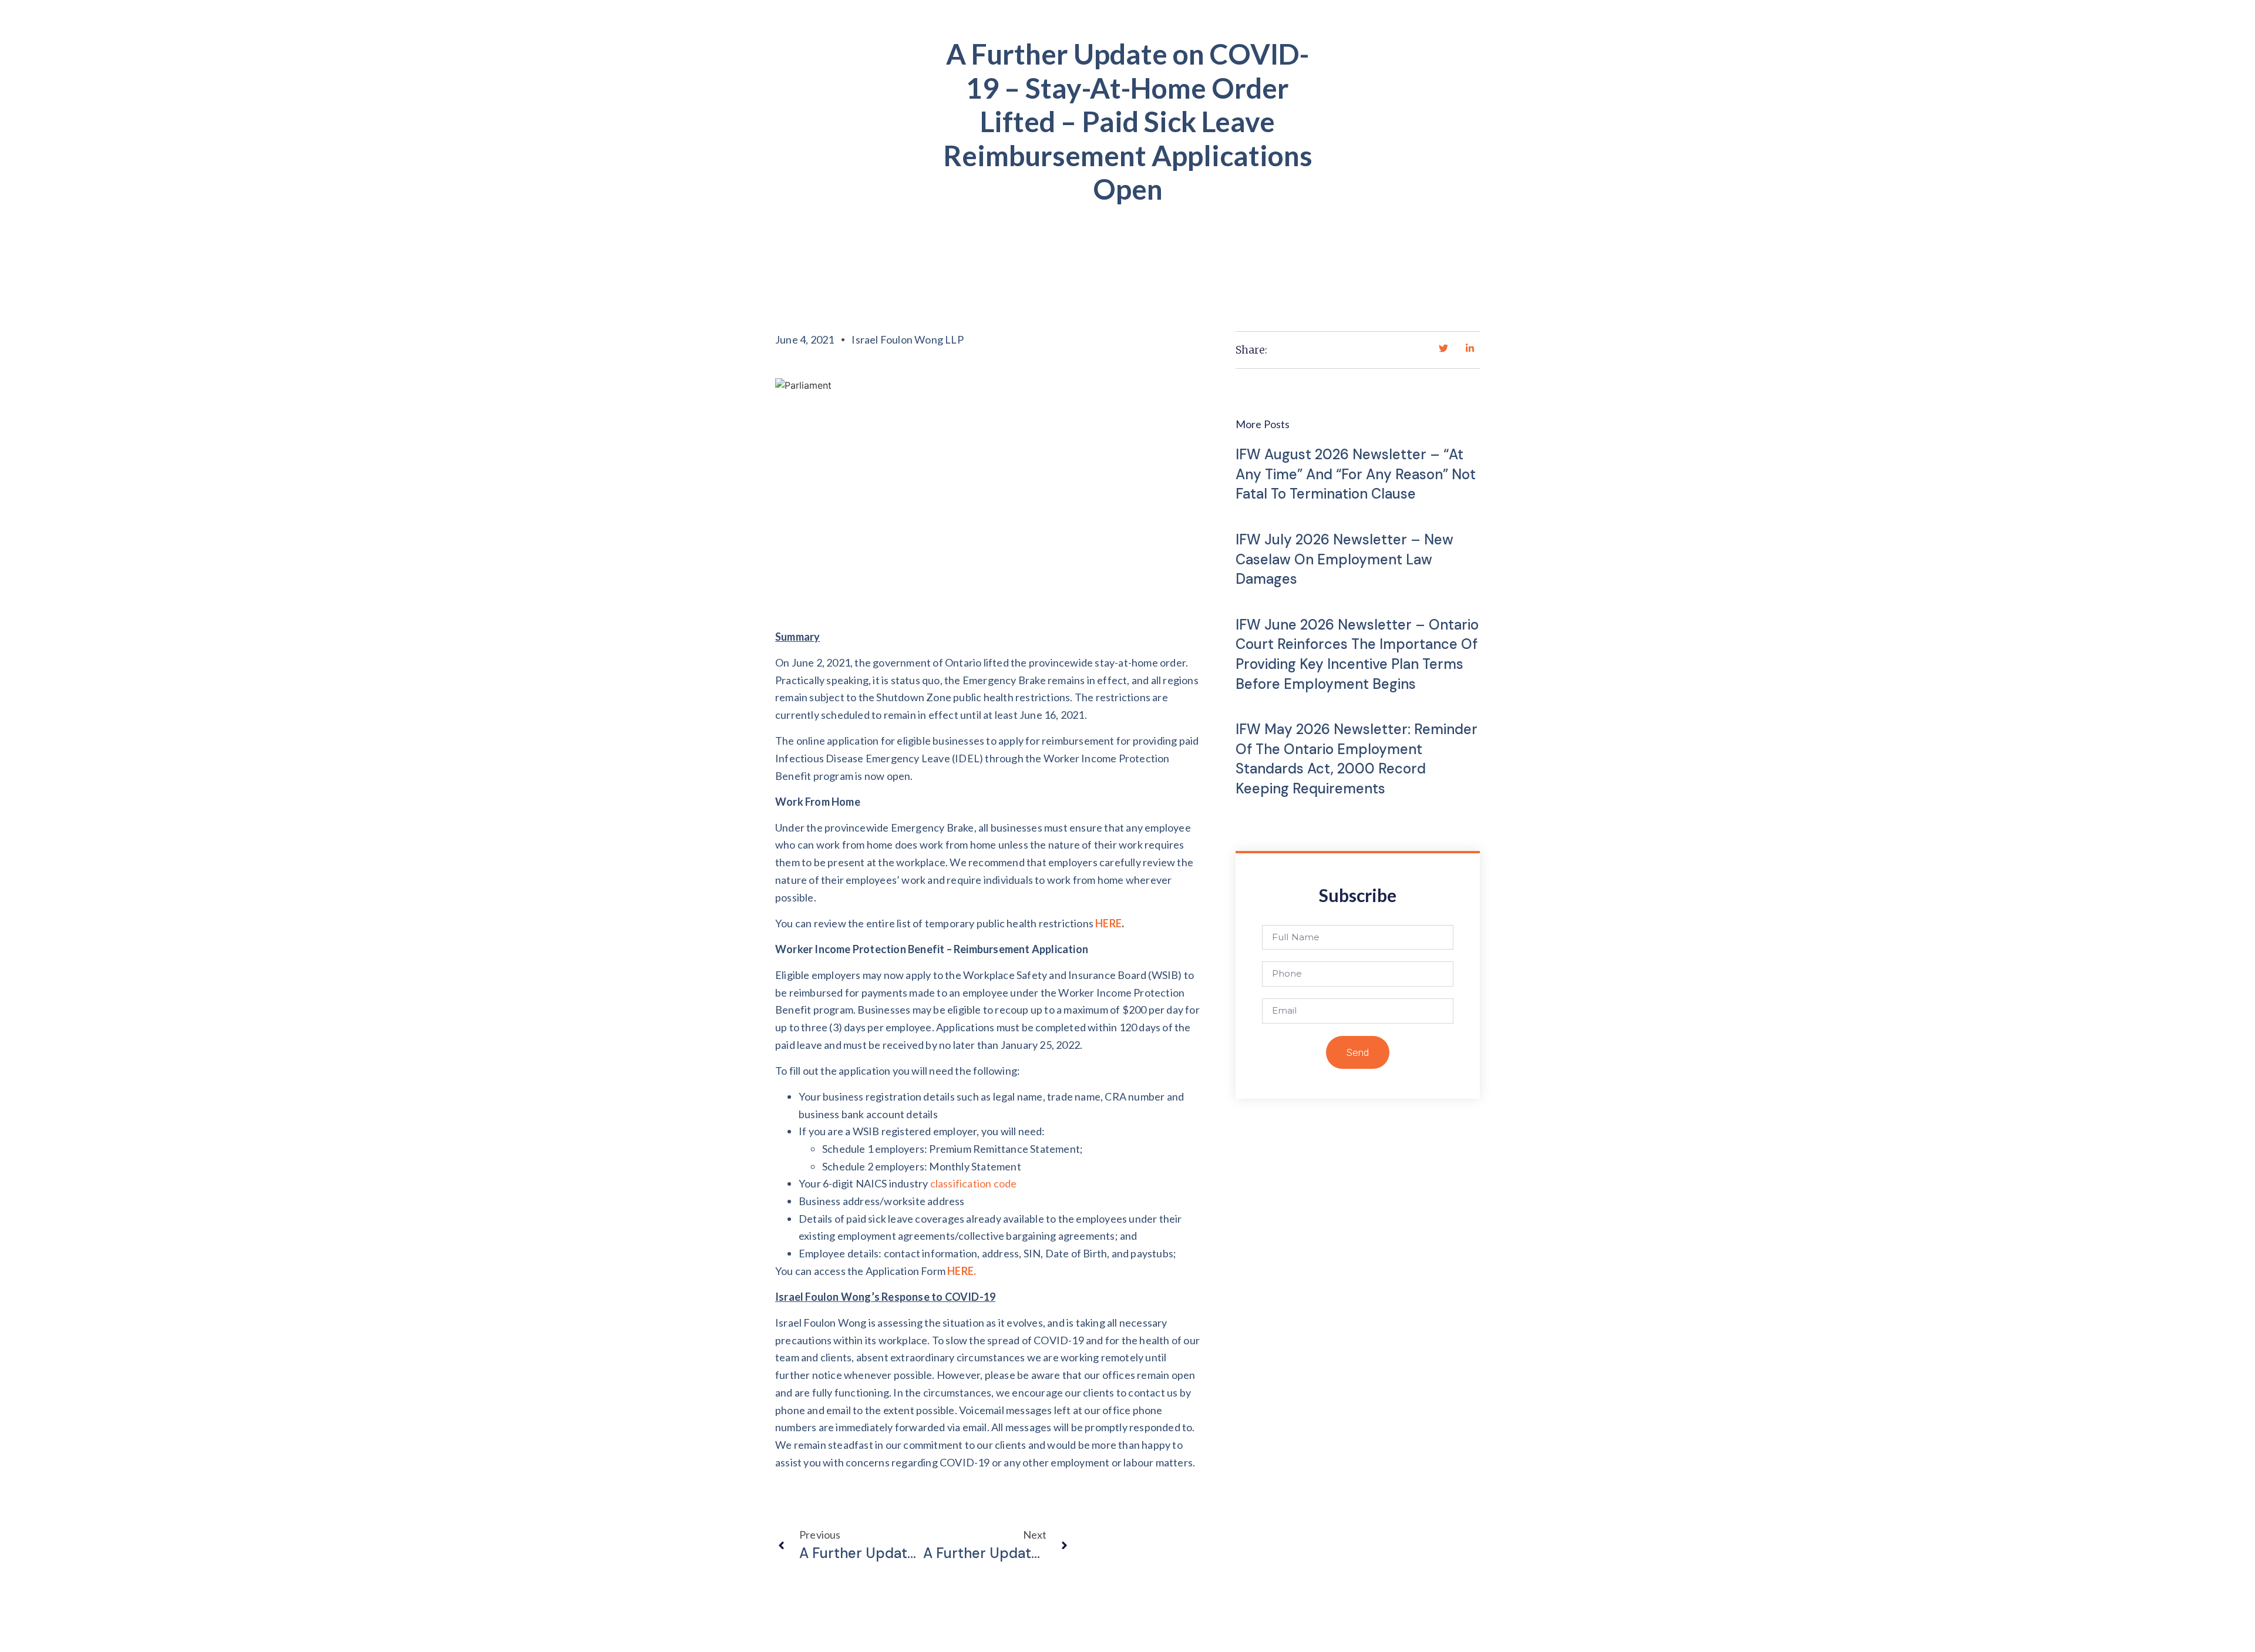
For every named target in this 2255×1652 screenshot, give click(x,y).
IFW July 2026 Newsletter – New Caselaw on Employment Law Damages (1344, 559)
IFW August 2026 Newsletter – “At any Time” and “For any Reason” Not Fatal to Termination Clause (1356, 474)
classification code (974, 1183)
